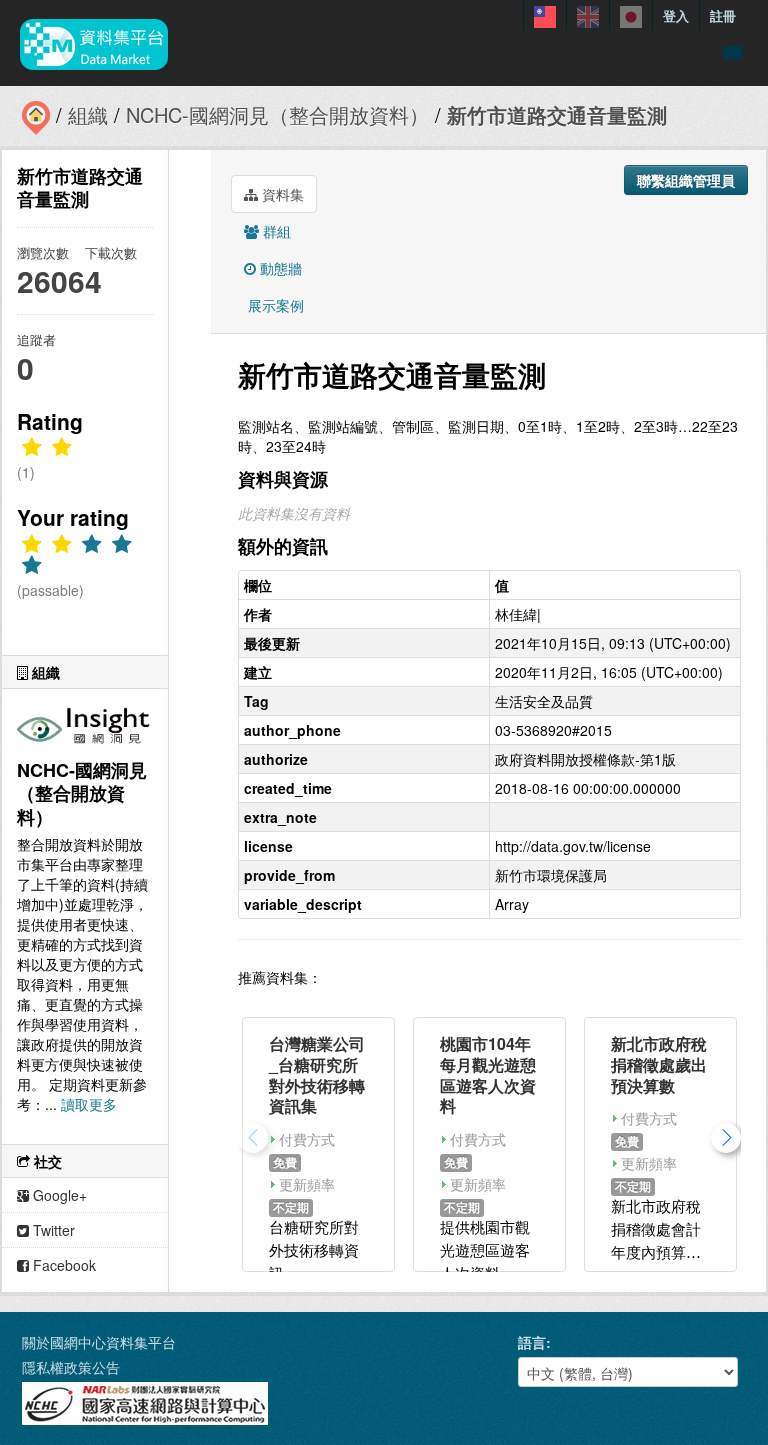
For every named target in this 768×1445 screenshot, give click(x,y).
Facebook (62, 1265)
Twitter (52, 1230)
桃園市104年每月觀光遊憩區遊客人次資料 (488, 1074)
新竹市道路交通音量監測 (557, 114)
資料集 (281, 194)
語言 (532, 1342)
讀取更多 (89, 1104)
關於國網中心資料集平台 (99, 1342)
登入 (676, 15)
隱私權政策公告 (71, 1367)
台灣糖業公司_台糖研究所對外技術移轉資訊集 (317, 1074)
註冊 (723, 15)
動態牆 (279, 268)
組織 (88, 114)
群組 (275, 231)
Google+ (58, 1195)
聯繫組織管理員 (686, 180)
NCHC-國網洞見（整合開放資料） (277, 114)
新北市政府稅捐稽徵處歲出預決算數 (659, 1064)
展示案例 (274, 305)
